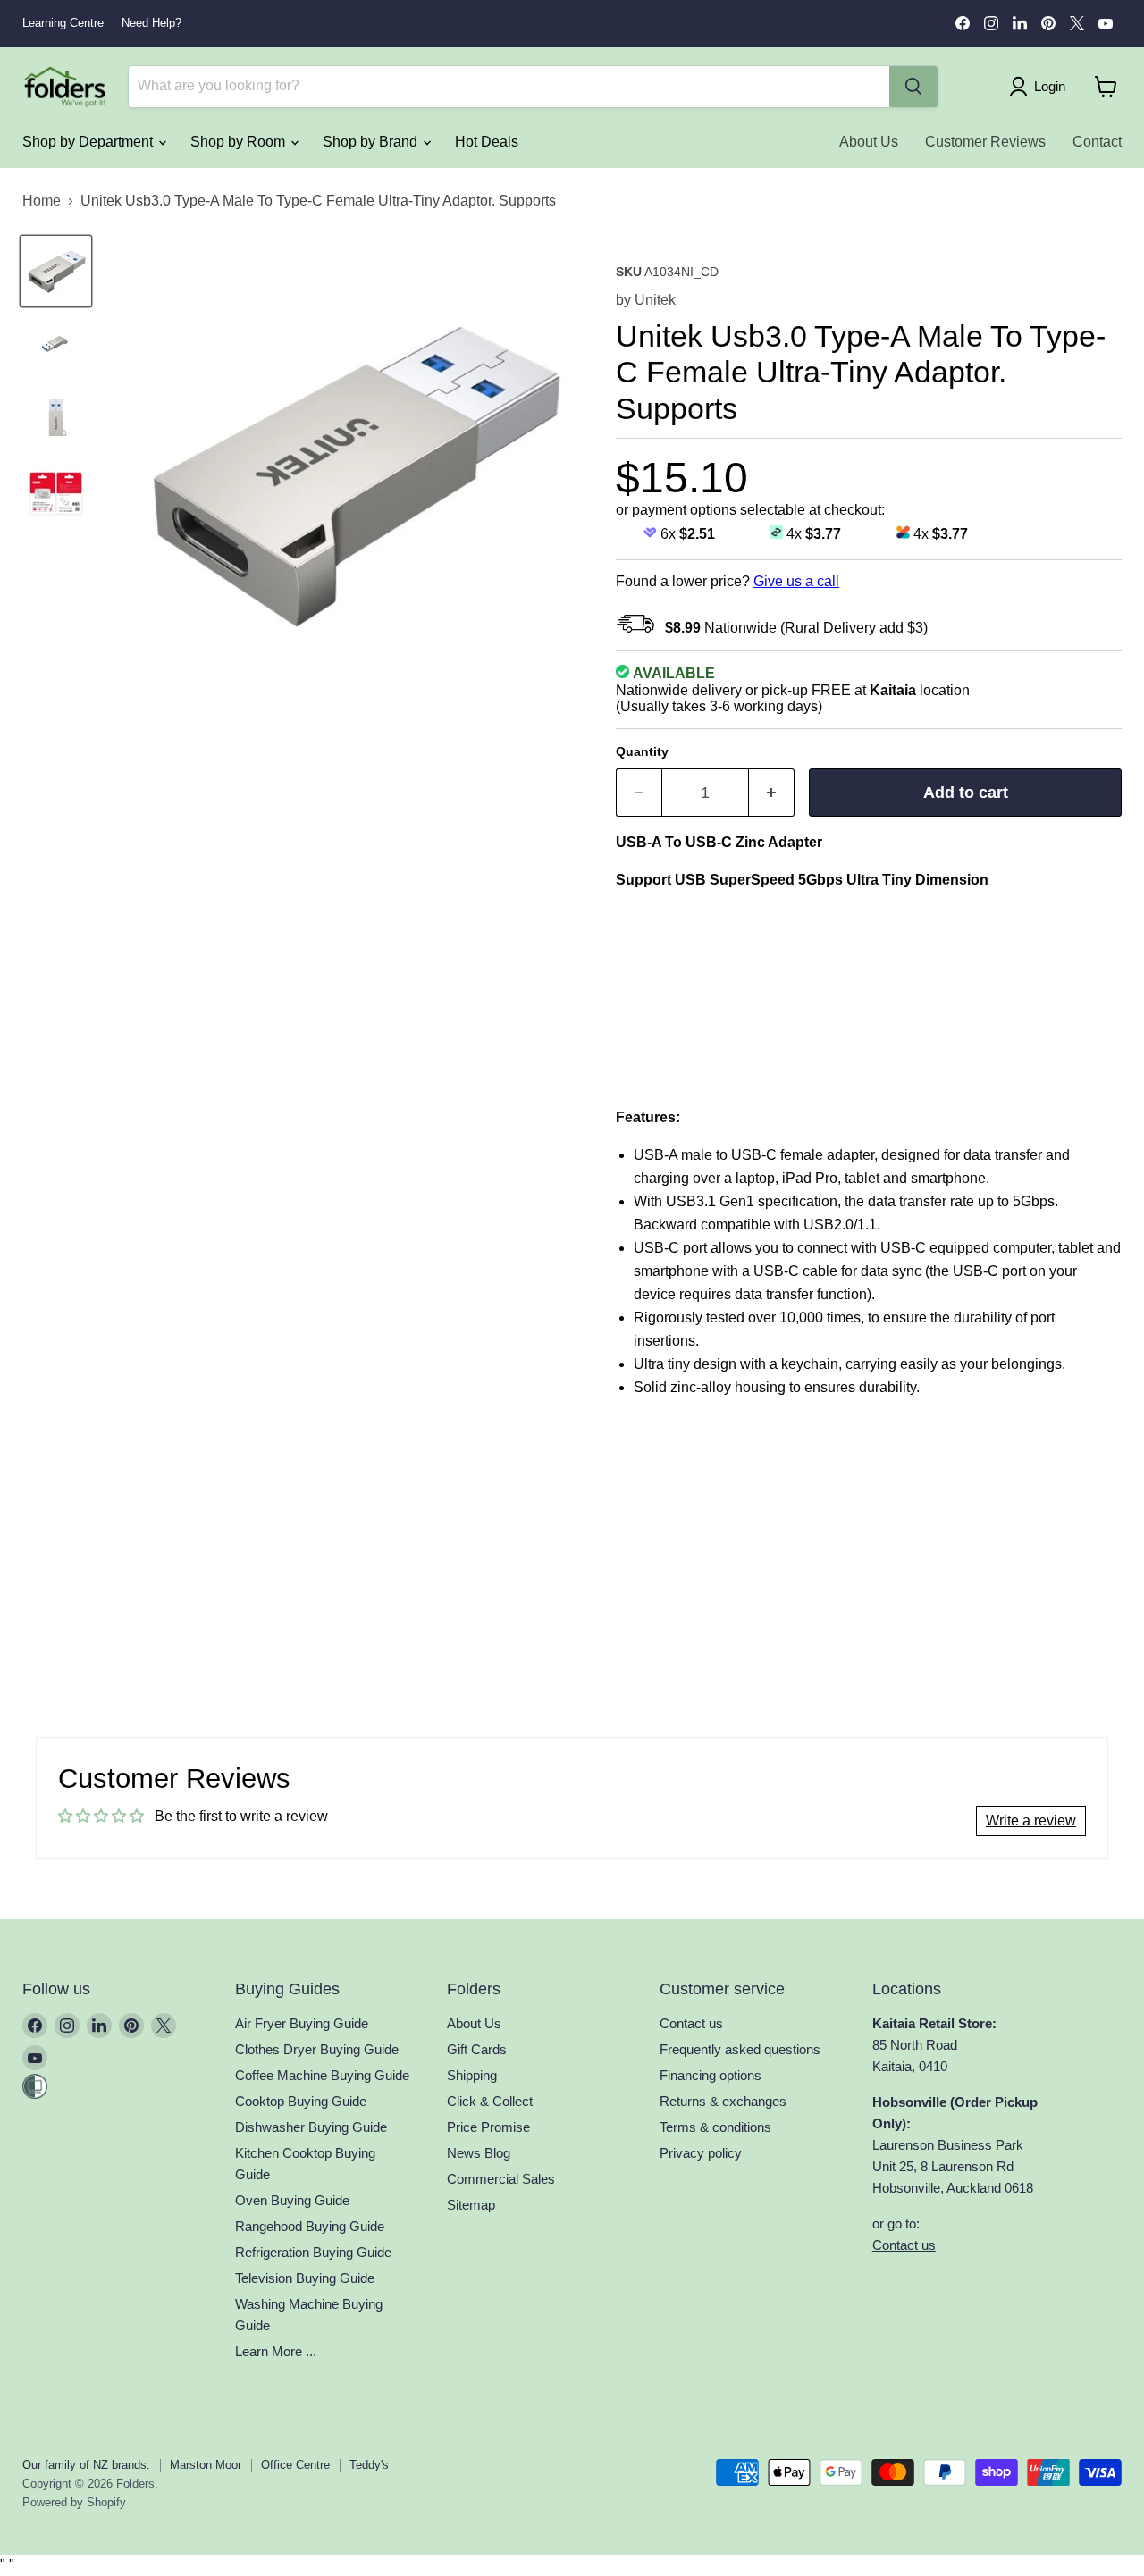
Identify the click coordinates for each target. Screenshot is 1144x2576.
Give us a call (796, 581)
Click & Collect (490, 2101)
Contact (1097, 142)
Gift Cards (477, 2049)
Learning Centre (63, 23)
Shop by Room (240, 142)
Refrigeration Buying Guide (313, 2252)
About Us (869, 142)
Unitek (655, 300)
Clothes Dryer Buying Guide (317, 2049)
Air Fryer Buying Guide (302, 2023)
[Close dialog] (141, 1116)
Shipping (472, 2075)
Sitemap (471, 2205)
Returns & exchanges (723, 2101)
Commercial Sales (501, 2179)
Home (42, 201)
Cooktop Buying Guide (301, 2101)
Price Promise (488, 2127)
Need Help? (151, 23)
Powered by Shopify (74, 2502)
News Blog (479, 2153)
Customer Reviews (985, 142)
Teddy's (369, 2465)
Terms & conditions (715, 2127)
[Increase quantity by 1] (772, 793)
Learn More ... (276, 2351)
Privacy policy (701, 2153)
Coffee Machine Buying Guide (322, 2075)
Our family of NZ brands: (86, 2465)
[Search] (913, 87)
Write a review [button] (1031, 1821)
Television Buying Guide (305, 2278)
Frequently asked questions (740, 2049)
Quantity (642, 751)
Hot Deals (487, 142)
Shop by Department (89, 142)
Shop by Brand (372, 142)
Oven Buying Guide (292, 2200)
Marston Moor (206, 2465)
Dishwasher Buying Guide (311, 2127)
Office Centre (295, 2465)
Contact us (691, 2023)
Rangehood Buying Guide (310, 2226)
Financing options (711, 2075)
